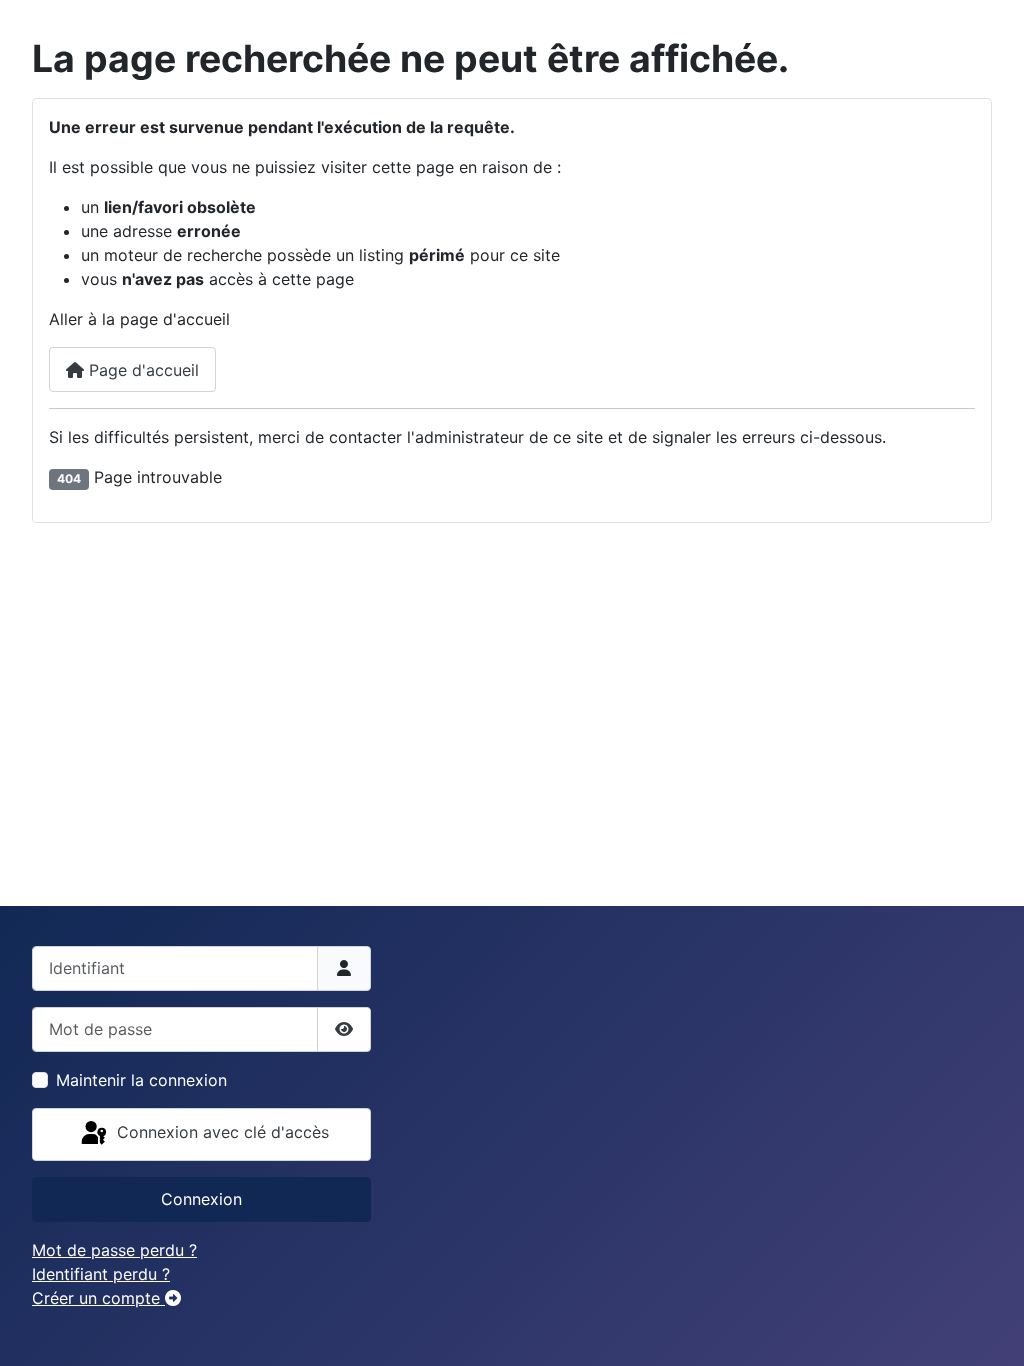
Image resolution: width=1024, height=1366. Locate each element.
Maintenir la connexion (141, 1080)
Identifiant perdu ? (101, 1274)
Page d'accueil (141, 370)
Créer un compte (98, 1298)
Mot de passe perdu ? (114, 1250)
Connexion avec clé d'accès (220, 1133)
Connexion (201, 1199)
